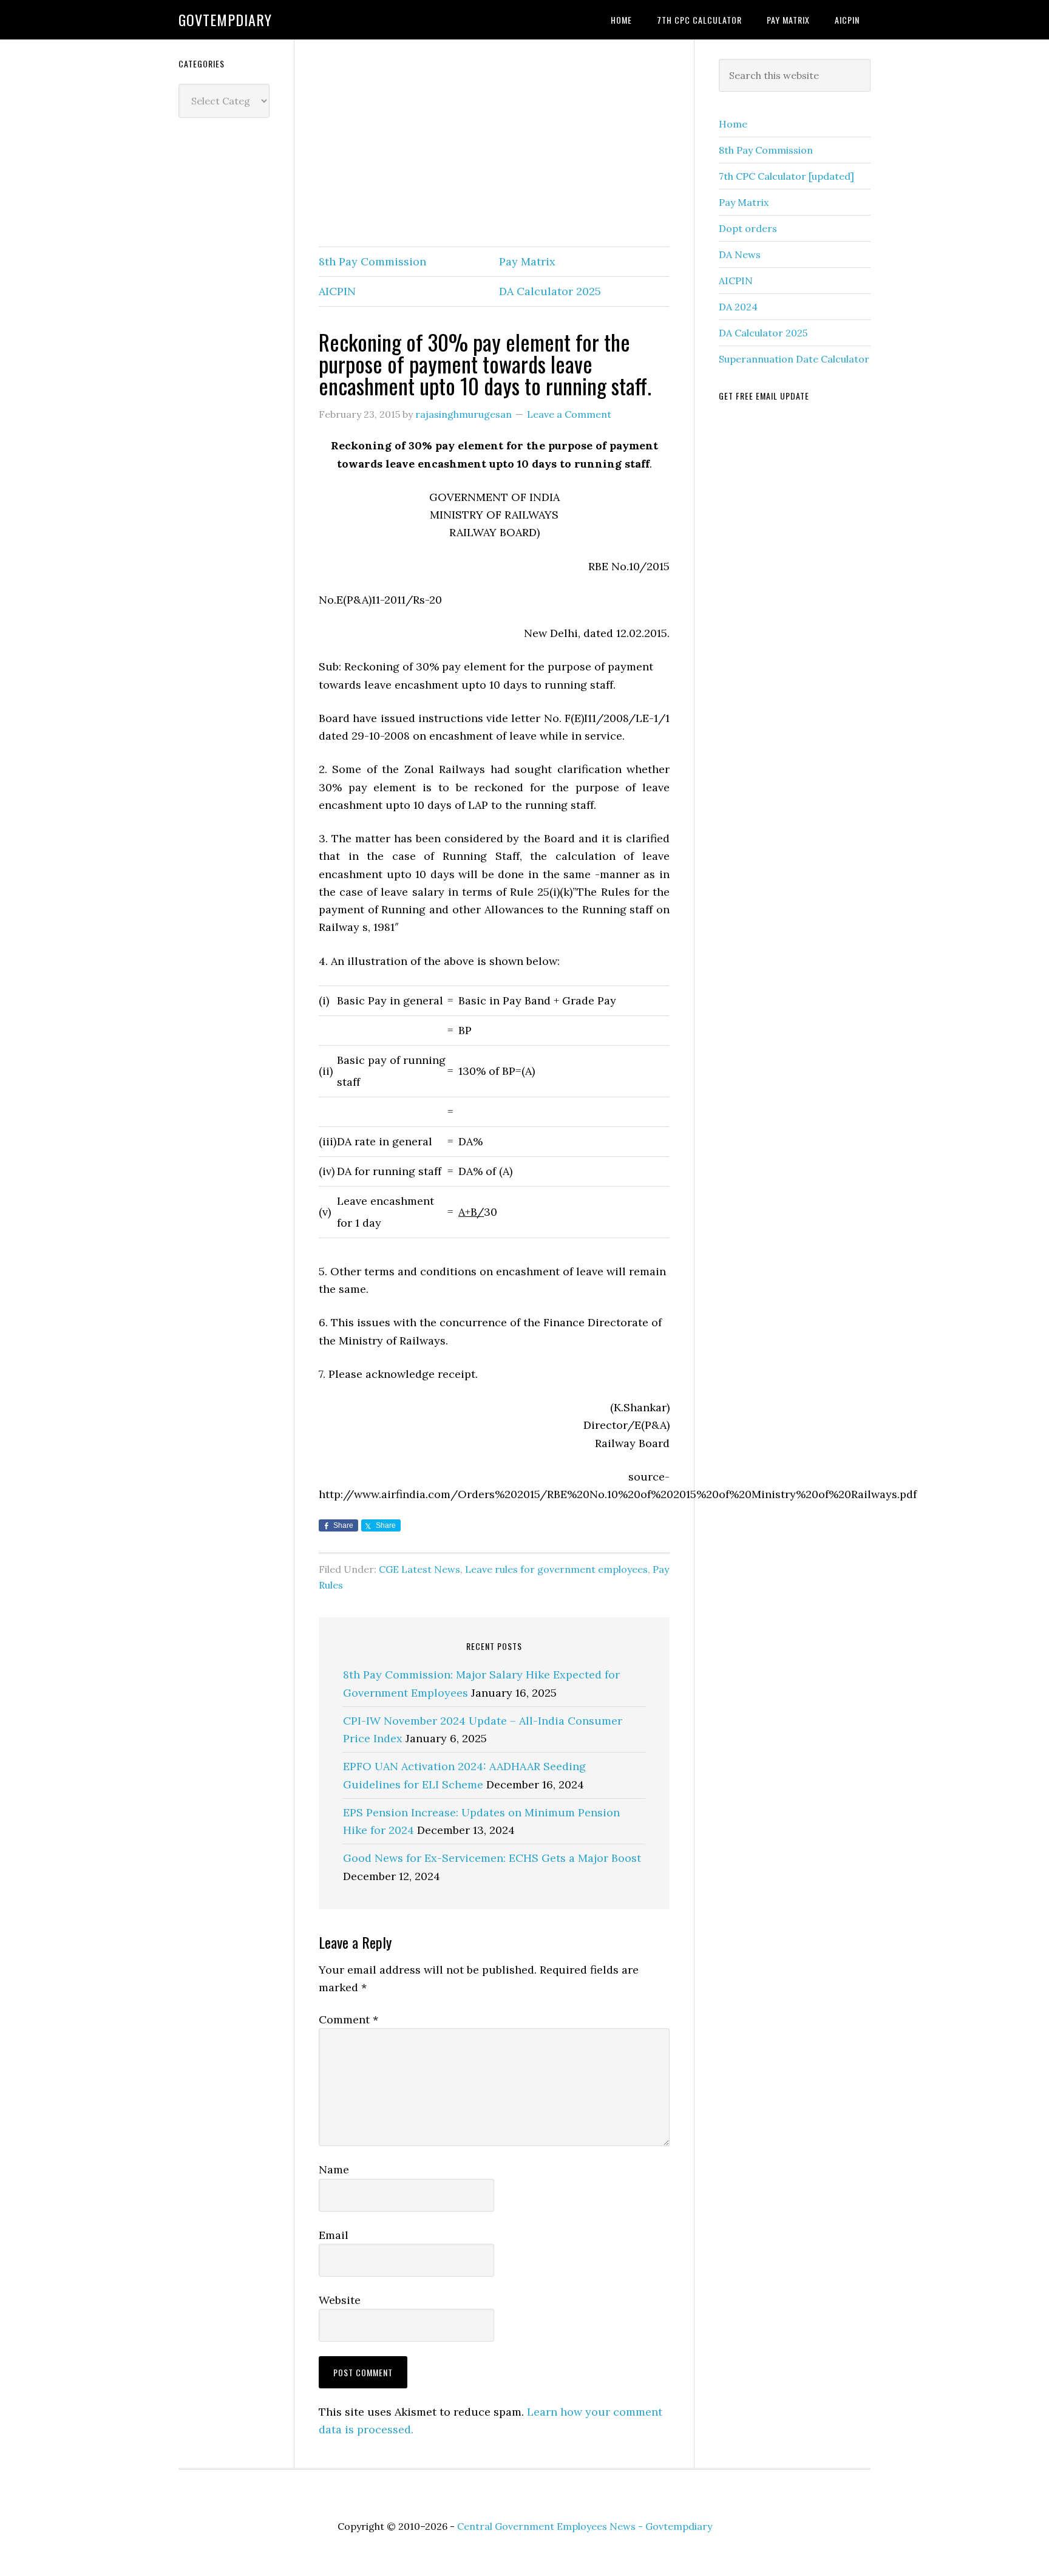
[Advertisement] (494, 144)
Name (334, 2169)
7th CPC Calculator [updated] (786, 176)
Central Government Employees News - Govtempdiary (585, 2526)
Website (340, 2300)
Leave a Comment (569, 414)
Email (334, 2235)
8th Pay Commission (372, 261)
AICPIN (337, 291)
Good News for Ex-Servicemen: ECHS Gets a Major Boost (492, 1858)
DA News (740, 254)
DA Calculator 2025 (550, 291)
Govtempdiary (225, 19)
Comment (348, 2019)
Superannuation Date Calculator (794, 359)
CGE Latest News (419, 1569)
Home (733, 124)
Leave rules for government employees (556, 1569)
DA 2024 (738, 307)
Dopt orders (748, 228)
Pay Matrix (527, 261)
